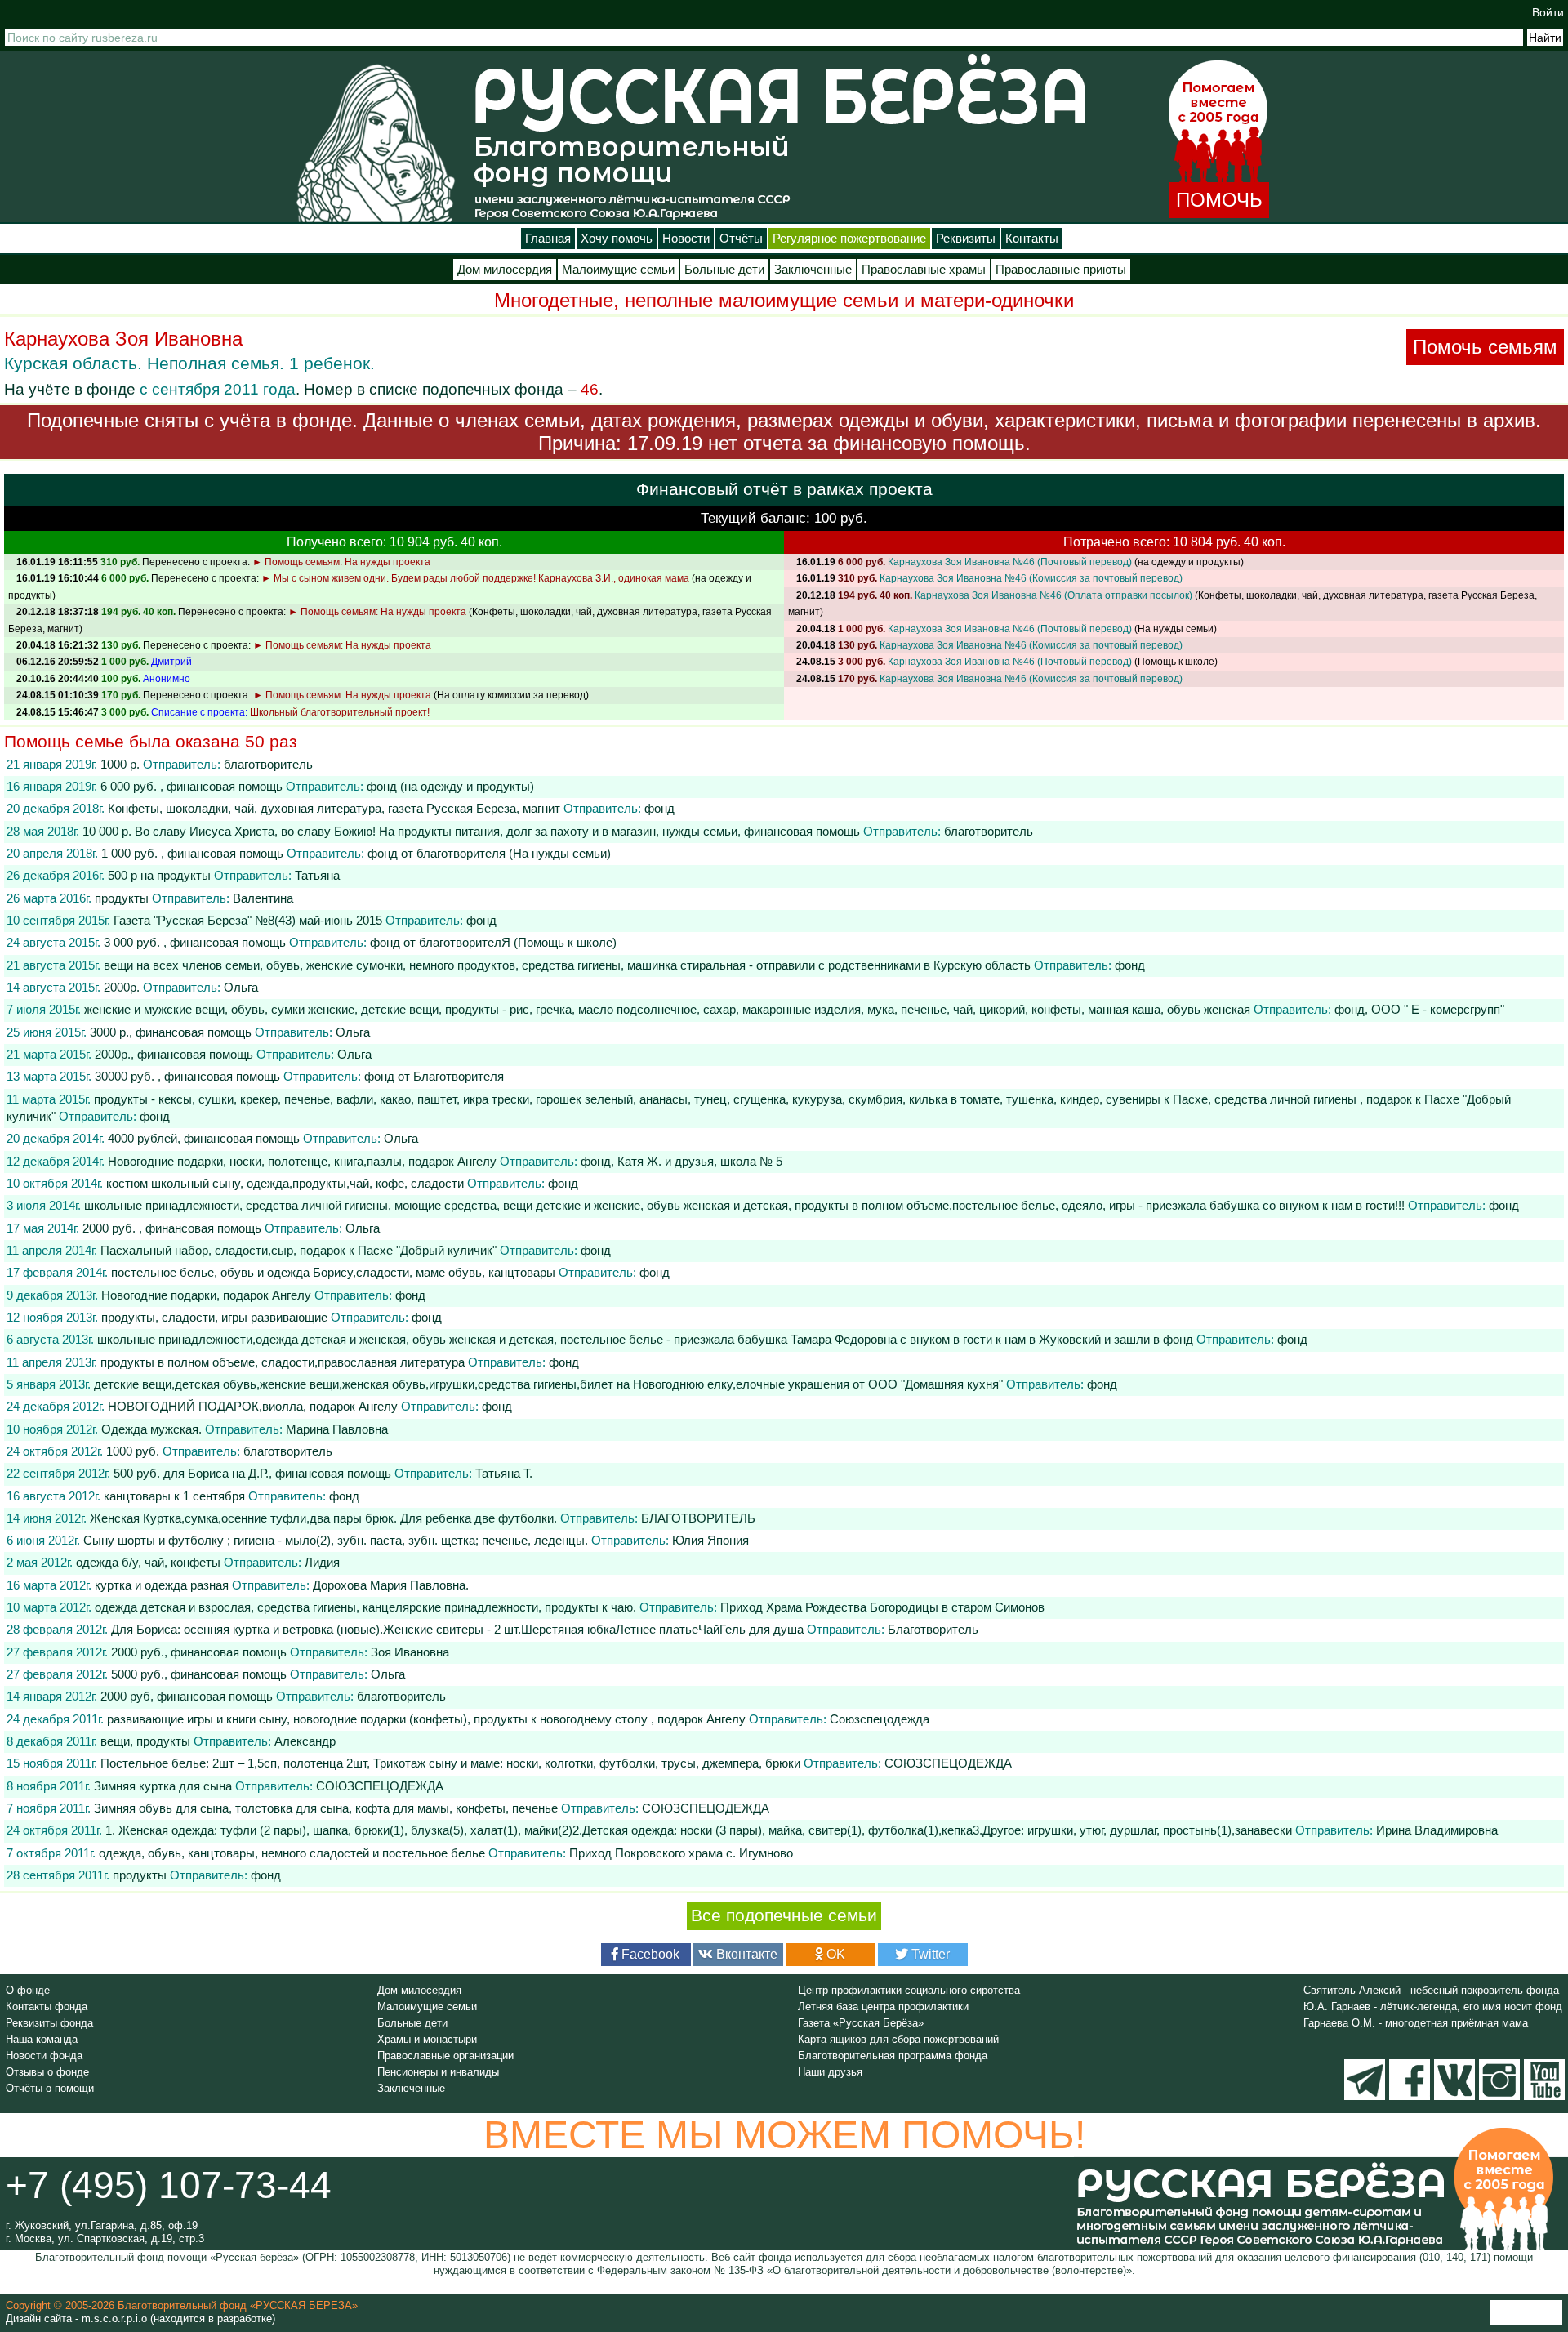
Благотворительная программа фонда (893, 2056)
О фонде (28, 1990)
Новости (686, 239)
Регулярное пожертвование (849, 239)
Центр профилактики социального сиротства (909, 1990)
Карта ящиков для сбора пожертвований (898, 2039)
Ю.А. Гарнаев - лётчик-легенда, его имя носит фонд (1433, 2007)
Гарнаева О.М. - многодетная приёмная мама (1416, 2023)
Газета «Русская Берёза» (861, 2023)
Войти (1548, 12)
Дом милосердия (505, 270)
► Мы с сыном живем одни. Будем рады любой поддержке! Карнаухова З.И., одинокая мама (475, 578)
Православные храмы (924, 270)
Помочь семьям (1485, 347)
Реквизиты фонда (49, 2023)
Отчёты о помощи (50, 2088)
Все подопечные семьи (784, 1915)
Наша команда (42, 2039)
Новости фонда (44, 2056)
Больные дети (724, 270)
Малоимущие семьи (618, 270)
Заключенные (813, 270)
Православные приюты (1061, 270)
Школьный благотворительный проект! (340, 712)
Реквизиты (966, 239)
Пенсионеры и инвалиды (438, 2072)
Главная (548, 239)
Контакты (1032, 239)
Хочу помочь (617, 239)
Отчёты (741, 239)
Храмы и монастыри (427, 2039)
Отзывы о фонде (47, 2072)
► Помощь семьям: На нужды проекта (341, 562)
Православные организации (445, 2056)
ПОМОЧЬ (1219, 200)
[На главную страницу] (376, 143)
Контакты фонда (47, 2007)
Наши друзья (830, 2072)
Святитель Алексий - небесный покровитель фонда (1431, 1990)
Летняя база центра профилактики (883, 2007)
